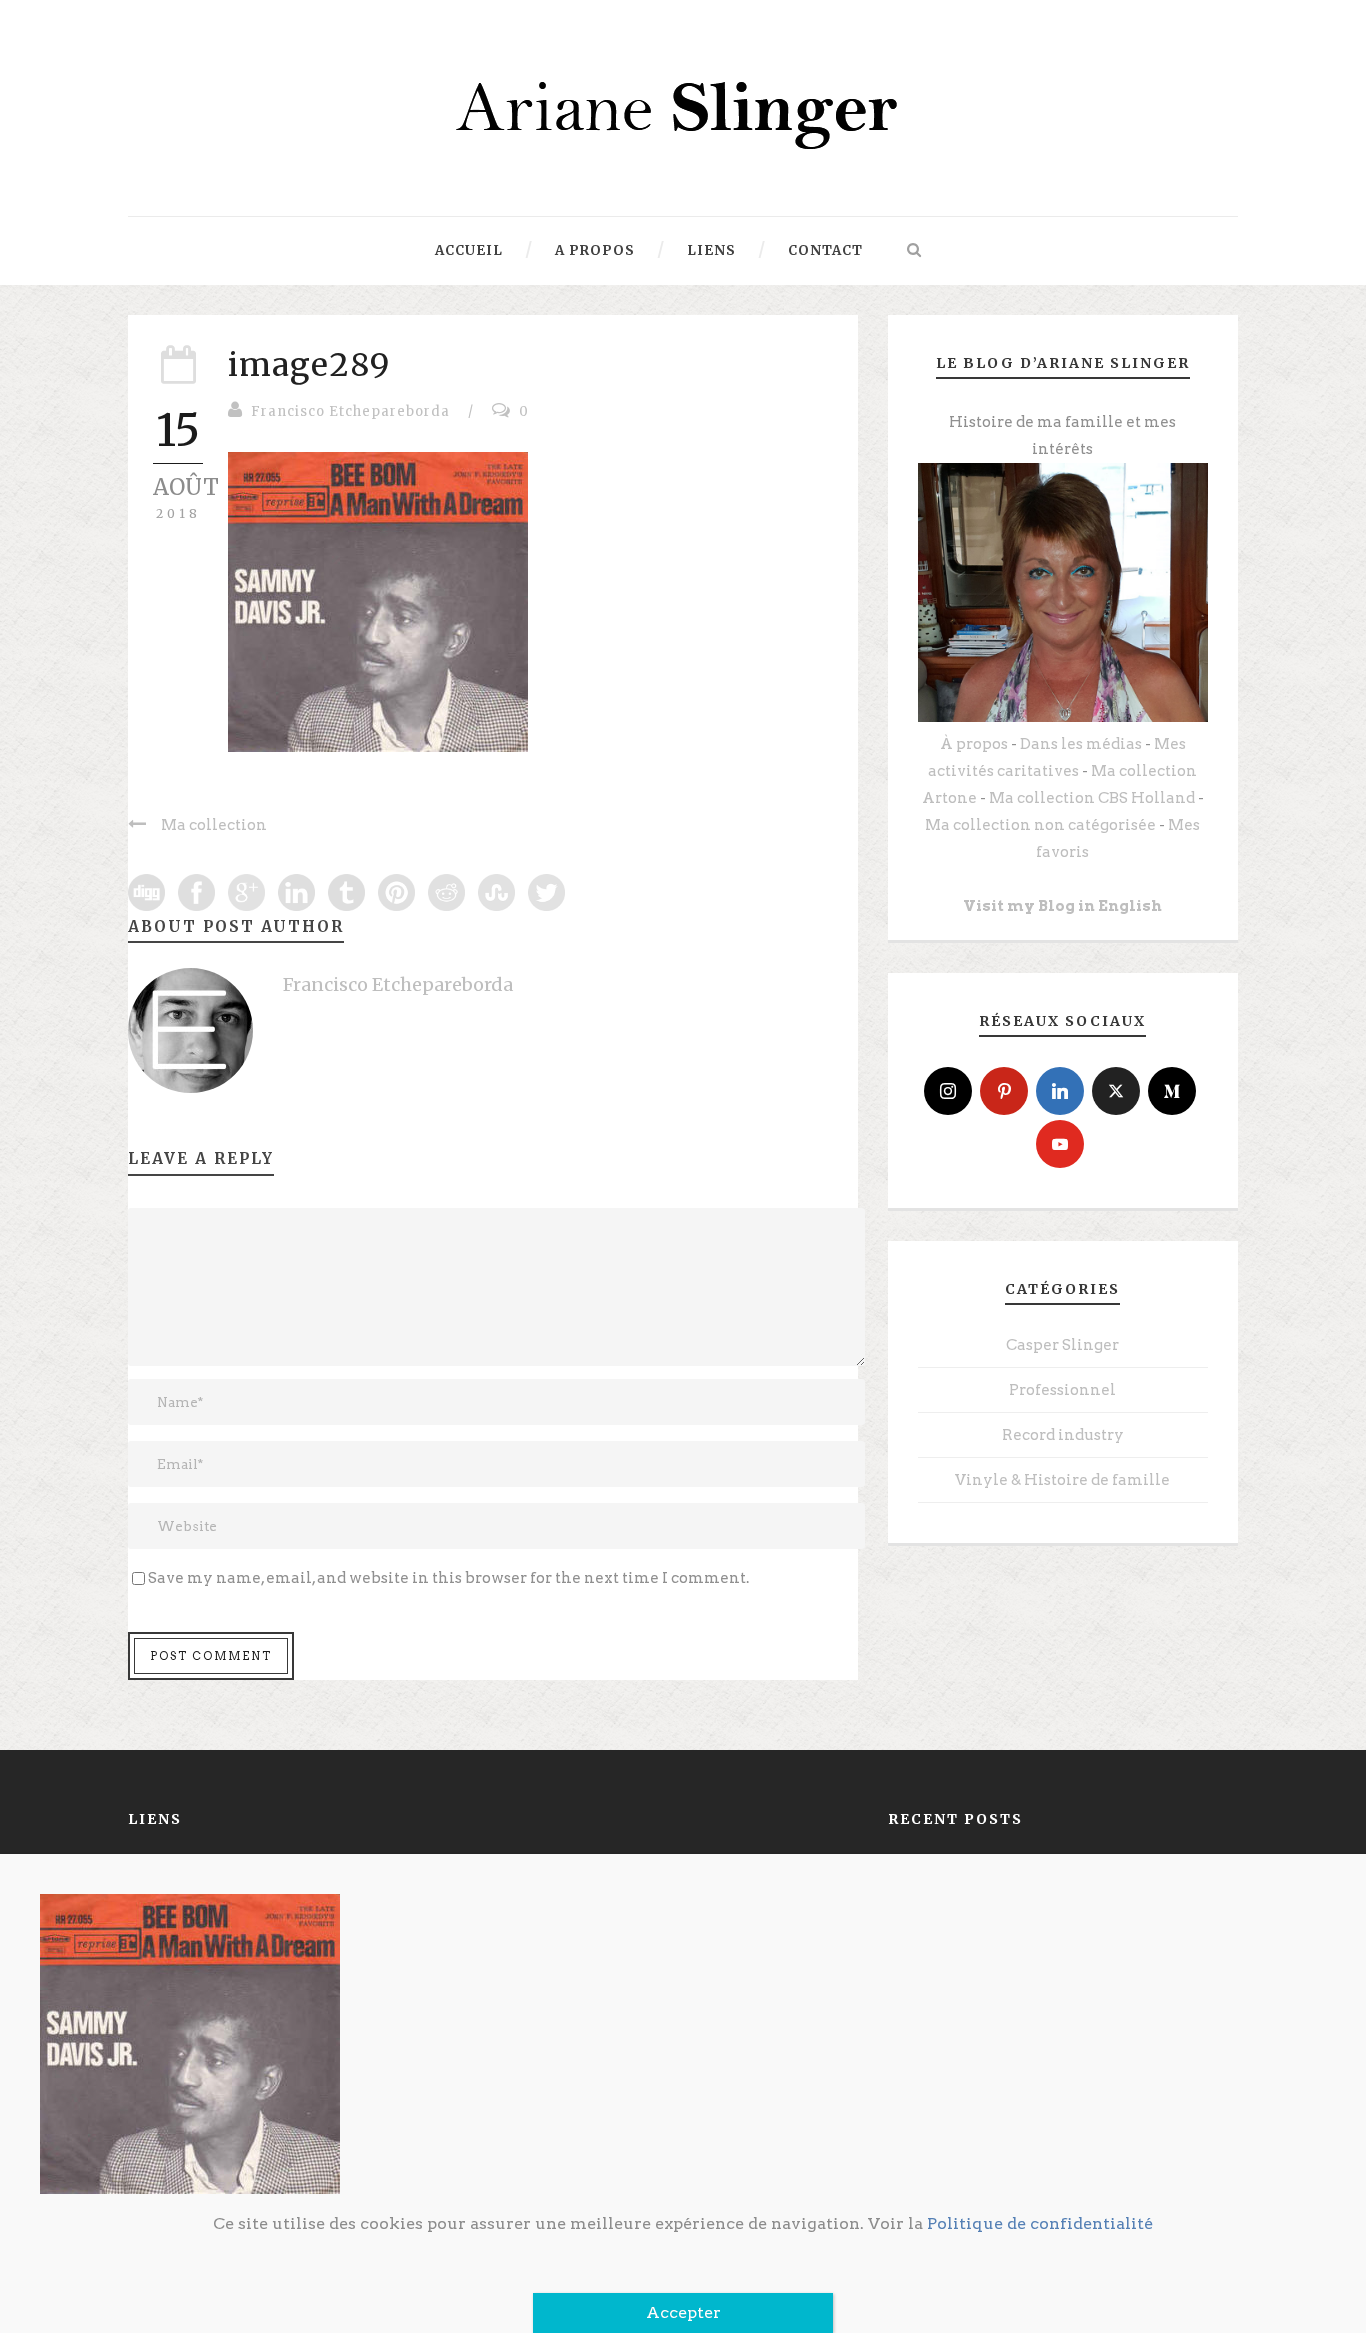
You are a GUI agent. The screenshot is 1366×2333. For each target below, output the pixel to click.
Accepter (683, 2312)
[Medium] (1172, 1091)
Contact (825, 250)
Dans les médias (1081, 744)
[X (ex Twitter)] (1116, 1091)
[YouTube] (1060, 1144)
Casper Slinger (1062, 1345)
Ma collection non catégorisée (1040, 825)
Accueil (469, 250)
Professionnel (1062, 1390)
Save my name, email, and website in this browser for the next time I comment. (448, 1578)
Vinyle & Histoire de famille (1062, 1480)
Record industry (1063, 1435)
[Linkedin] (1060, 1091)
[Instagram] (948, 1091)
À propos (974, 744)
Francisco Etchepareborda (350, 411)
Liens (711, 250)
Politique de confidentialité (1040, 2223)
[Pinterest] (1004, 1091)
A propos (595, 250)
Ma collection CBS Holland (1092, 798)
